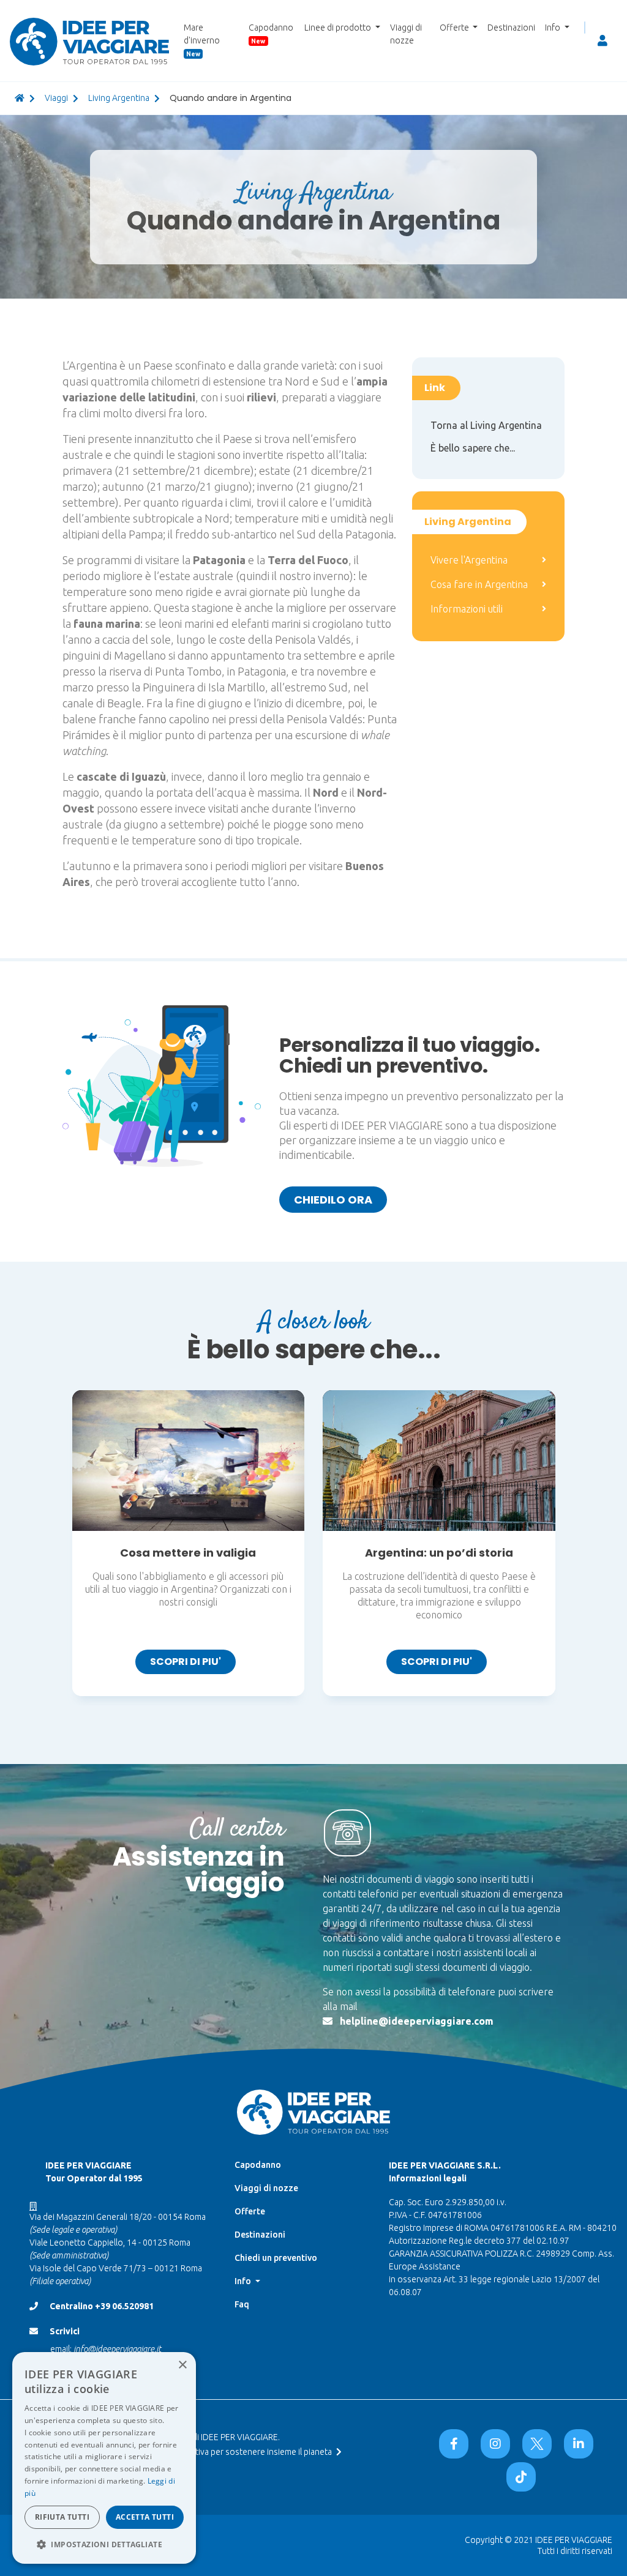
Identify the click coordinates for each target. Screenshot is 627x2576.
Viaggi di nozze (406, 34)
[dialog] (104, 2458)
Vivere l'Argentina (469, 560)
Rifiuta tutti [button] (62, 2517)
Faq (242, 2304)
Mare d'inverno (202, 40)
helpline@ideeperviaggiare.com (417, 2021)
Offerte (250, 2211)
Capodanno (271, 34)
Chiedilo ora (333, 1200)
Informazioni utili (467, 609)
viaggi (56, 98)
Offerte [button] (455, 28)
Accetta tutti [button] (145, 2517)
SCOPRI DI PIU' (186, 1662)
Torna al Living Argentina (486, 425)
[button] (104, 2544)
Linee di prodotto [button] (339, 28)
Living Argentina (119, 98)
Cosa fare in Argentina (479, 584)
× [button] (182, 2365)
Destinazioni (511, 28)
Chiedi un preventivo (276, 2258)
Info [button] (554, 28)
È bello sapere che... (473, 448)
